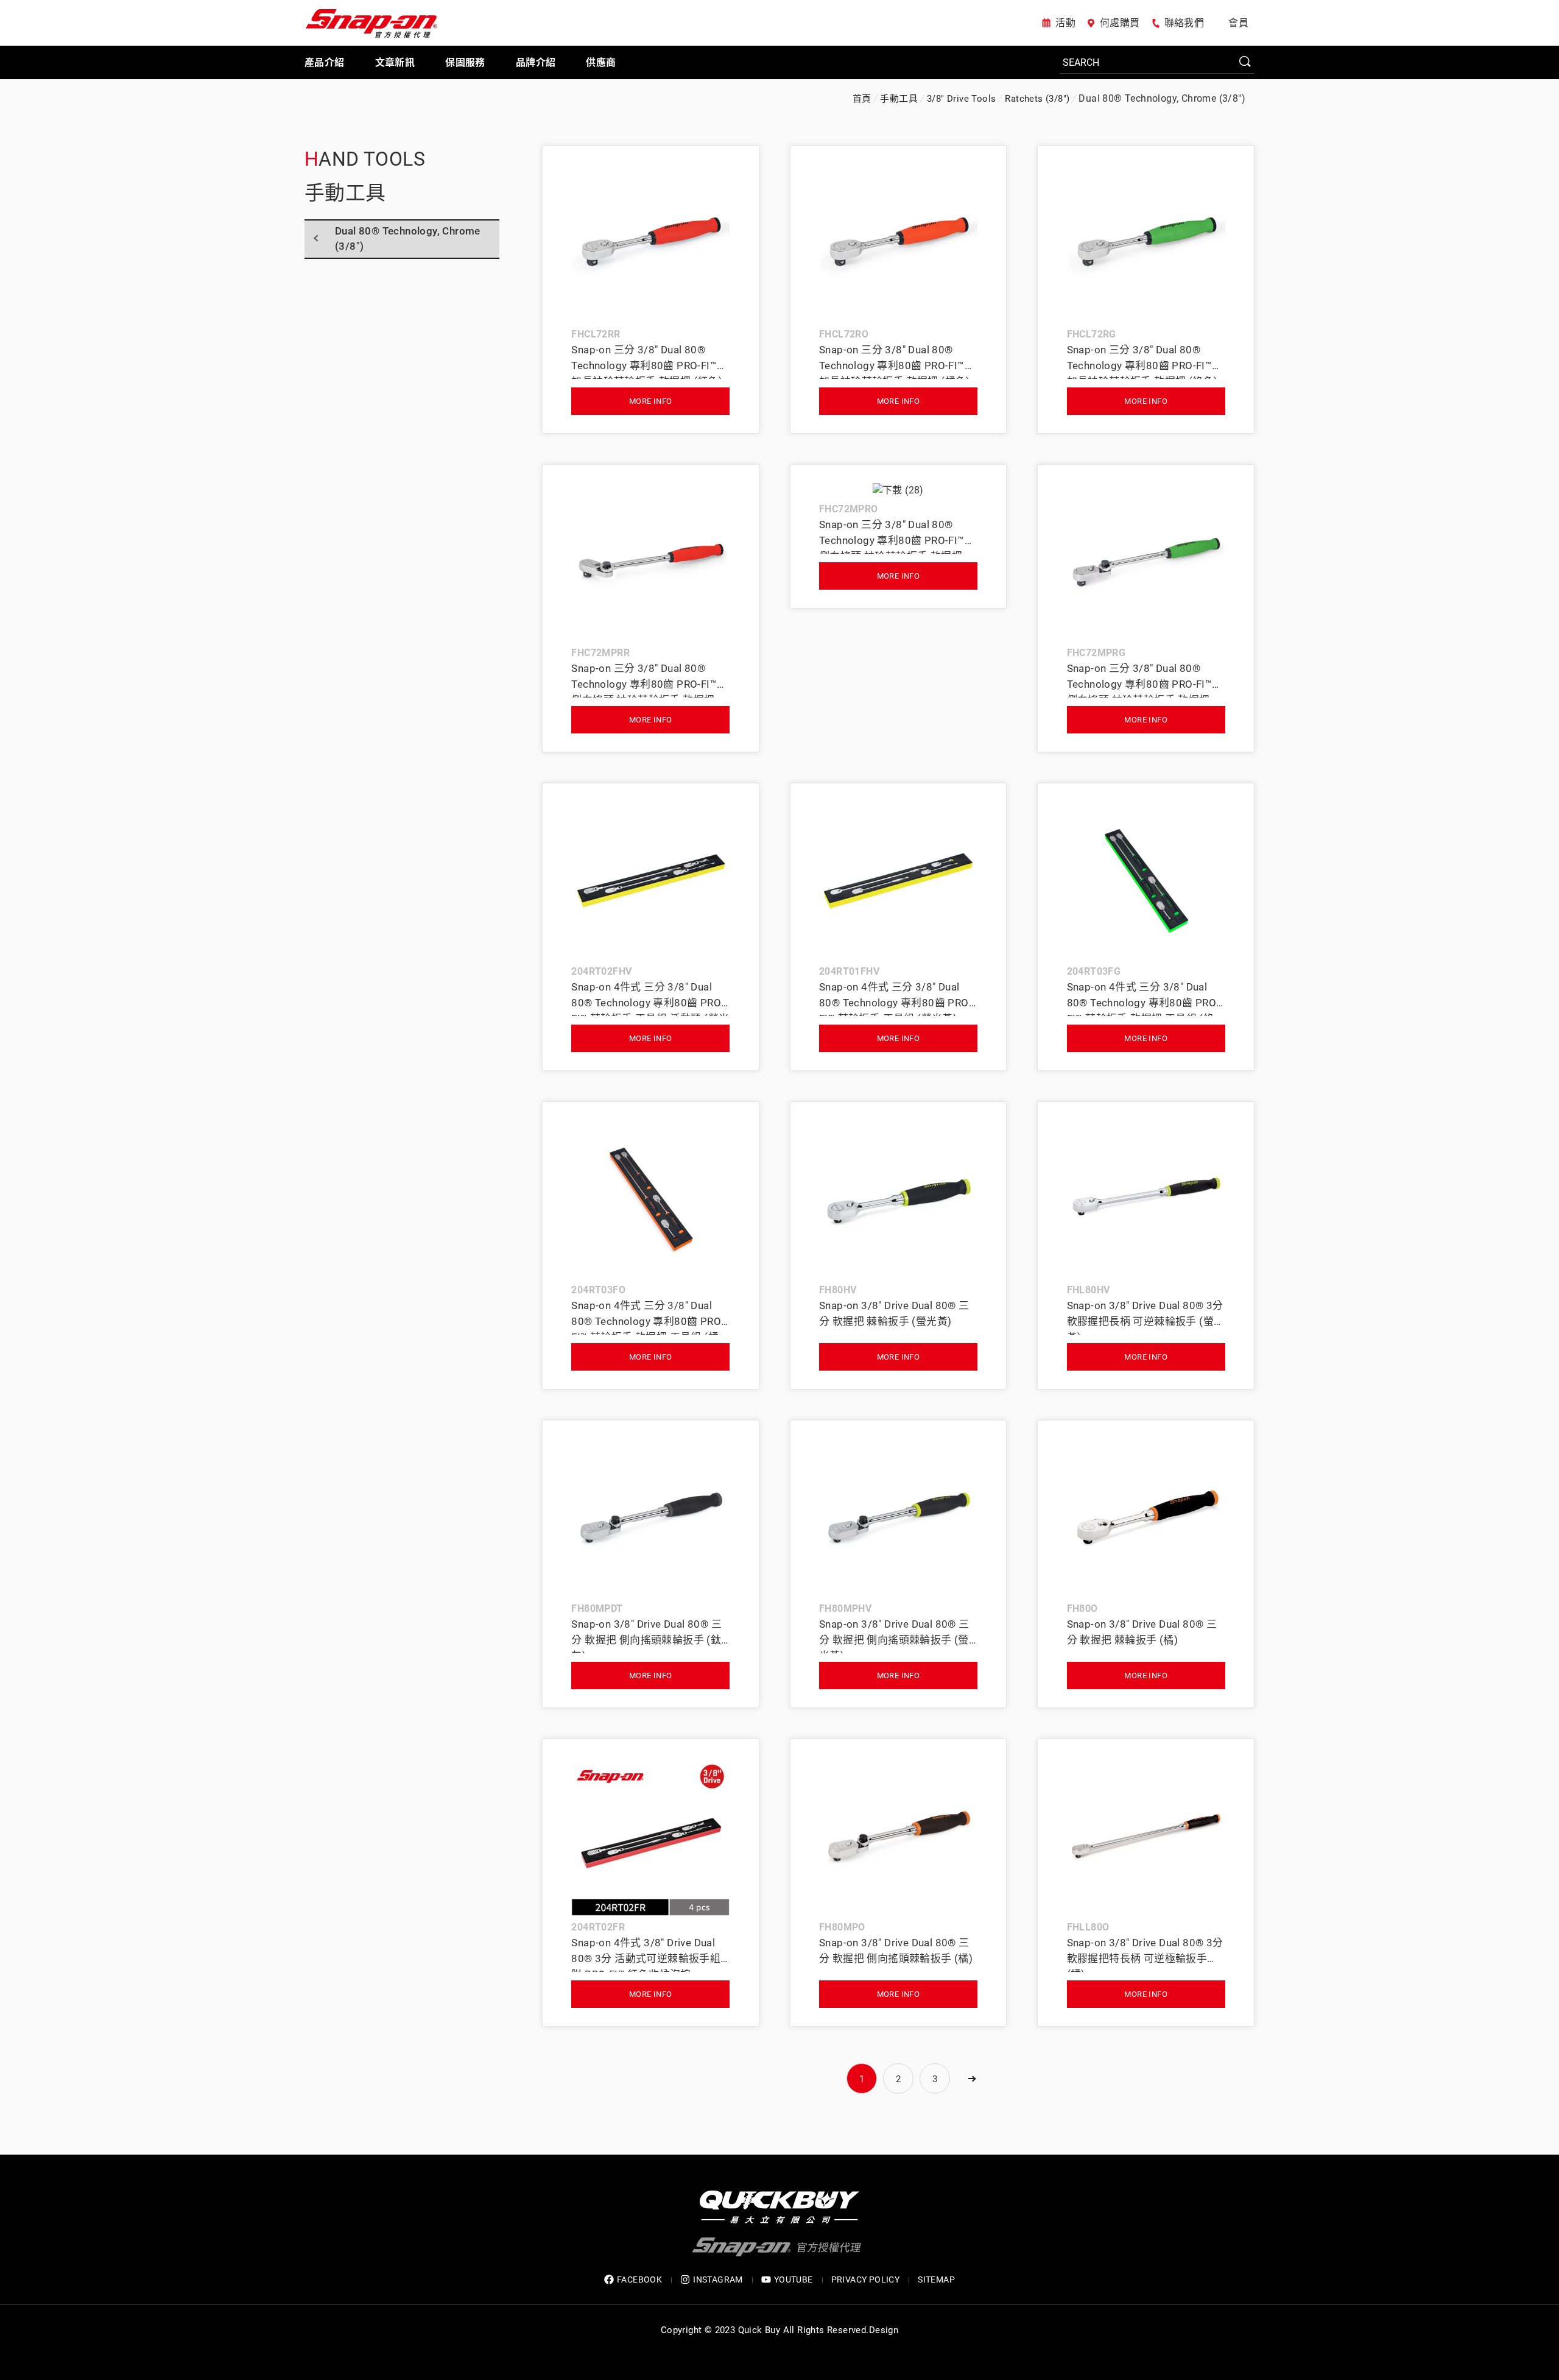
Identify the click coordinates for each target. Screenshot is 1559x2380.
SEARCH (1245, 62)
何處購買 (1120, 23)
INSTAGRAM (718, 2279)
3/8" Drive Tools (961, 99)
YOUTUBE (794, 2279)
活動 (1065, 23)
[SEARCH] (1157, 63)
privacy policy (866, 2279)
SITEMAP (936, 2279)
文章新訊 (395, 62)
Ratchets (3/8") (1037, 99)
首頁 (862, 99)
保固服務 (465, 62)
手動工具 (899, 99)
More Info (651, 401)
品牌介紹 (536, 62)
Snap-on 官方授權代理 (371, 23)
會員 (1238, 23)
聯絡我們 (1184, 23)
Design (884, 2330)
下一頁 (971, 2078)
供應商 (601, 62)
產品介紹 (325, 62)
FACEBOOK (639, 2279)
